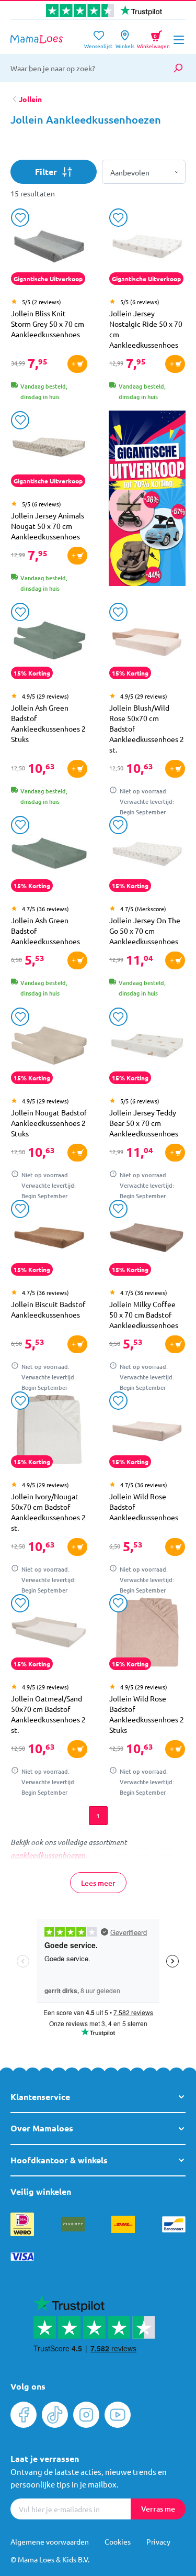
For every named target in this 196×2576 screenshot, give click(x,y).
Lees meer (98, 1883)
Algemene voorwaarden (50, 2541)
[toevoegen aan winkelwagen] (77, 364)
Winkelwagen (153, 38)
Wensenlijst (98, 43)
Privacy (158, 2541)
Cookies (118, 2541)
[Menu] (179, 40)
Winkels (125, 43)
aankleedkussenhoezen (48, 1855)
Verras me (158, 2509)
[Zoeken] (178, 68)
